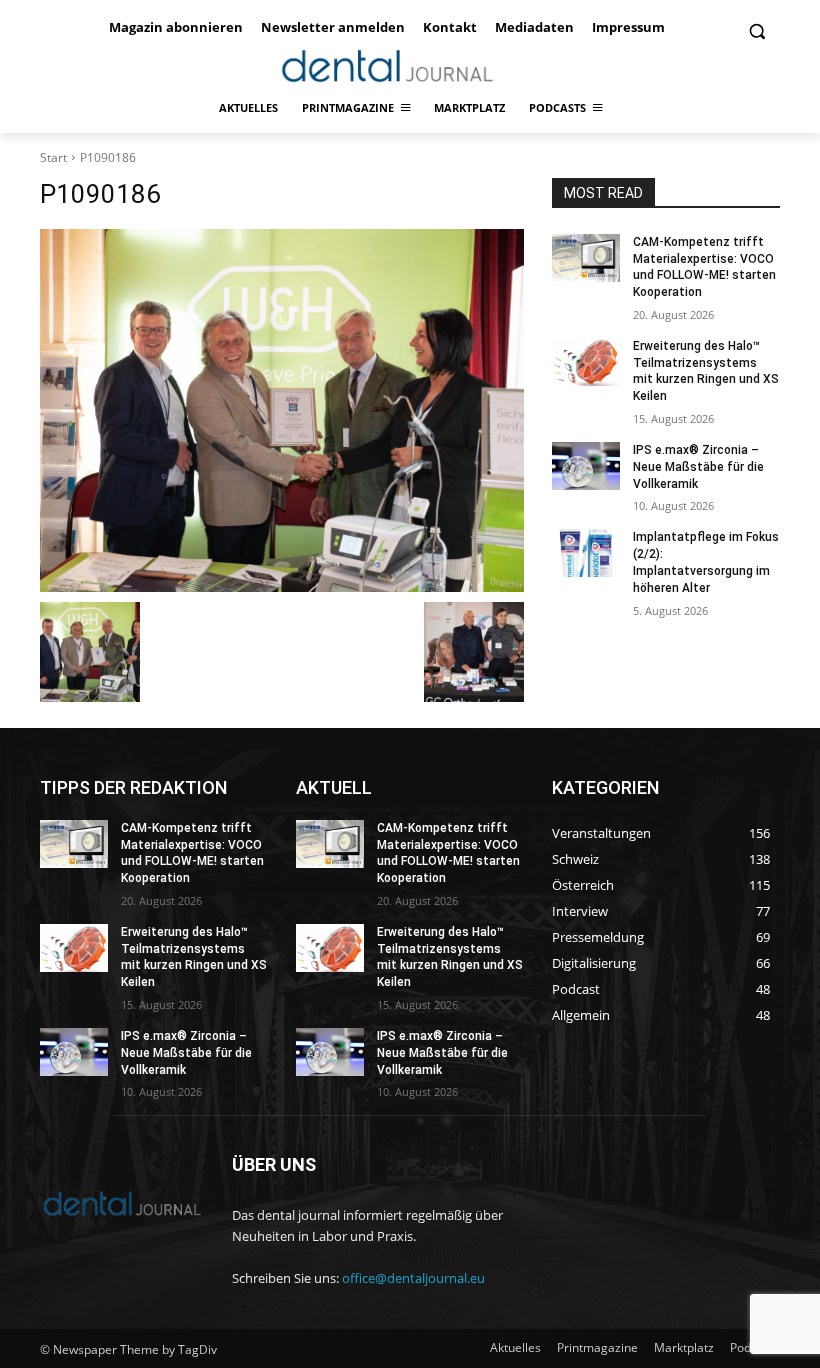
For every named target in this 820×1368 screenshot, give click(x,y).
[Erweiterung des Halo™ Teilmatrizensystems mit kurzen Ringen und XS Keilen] (586, 362)
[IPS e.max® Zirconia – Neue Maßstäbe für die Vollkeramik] (586, 466)
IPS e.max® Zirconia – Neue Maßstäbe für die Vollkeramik (698, 467)
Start (53, 157)
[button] (756, 31)
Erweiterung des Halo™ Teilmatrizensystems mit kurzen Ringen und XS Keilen (706, 371)
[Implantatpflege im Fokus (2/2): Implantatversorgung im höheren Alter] (586, 553)
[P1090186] (282, 410)
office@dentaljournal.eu (413, 1278)
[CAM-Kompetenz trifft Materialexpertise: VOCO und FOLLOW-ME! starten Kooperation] (586, 258)
